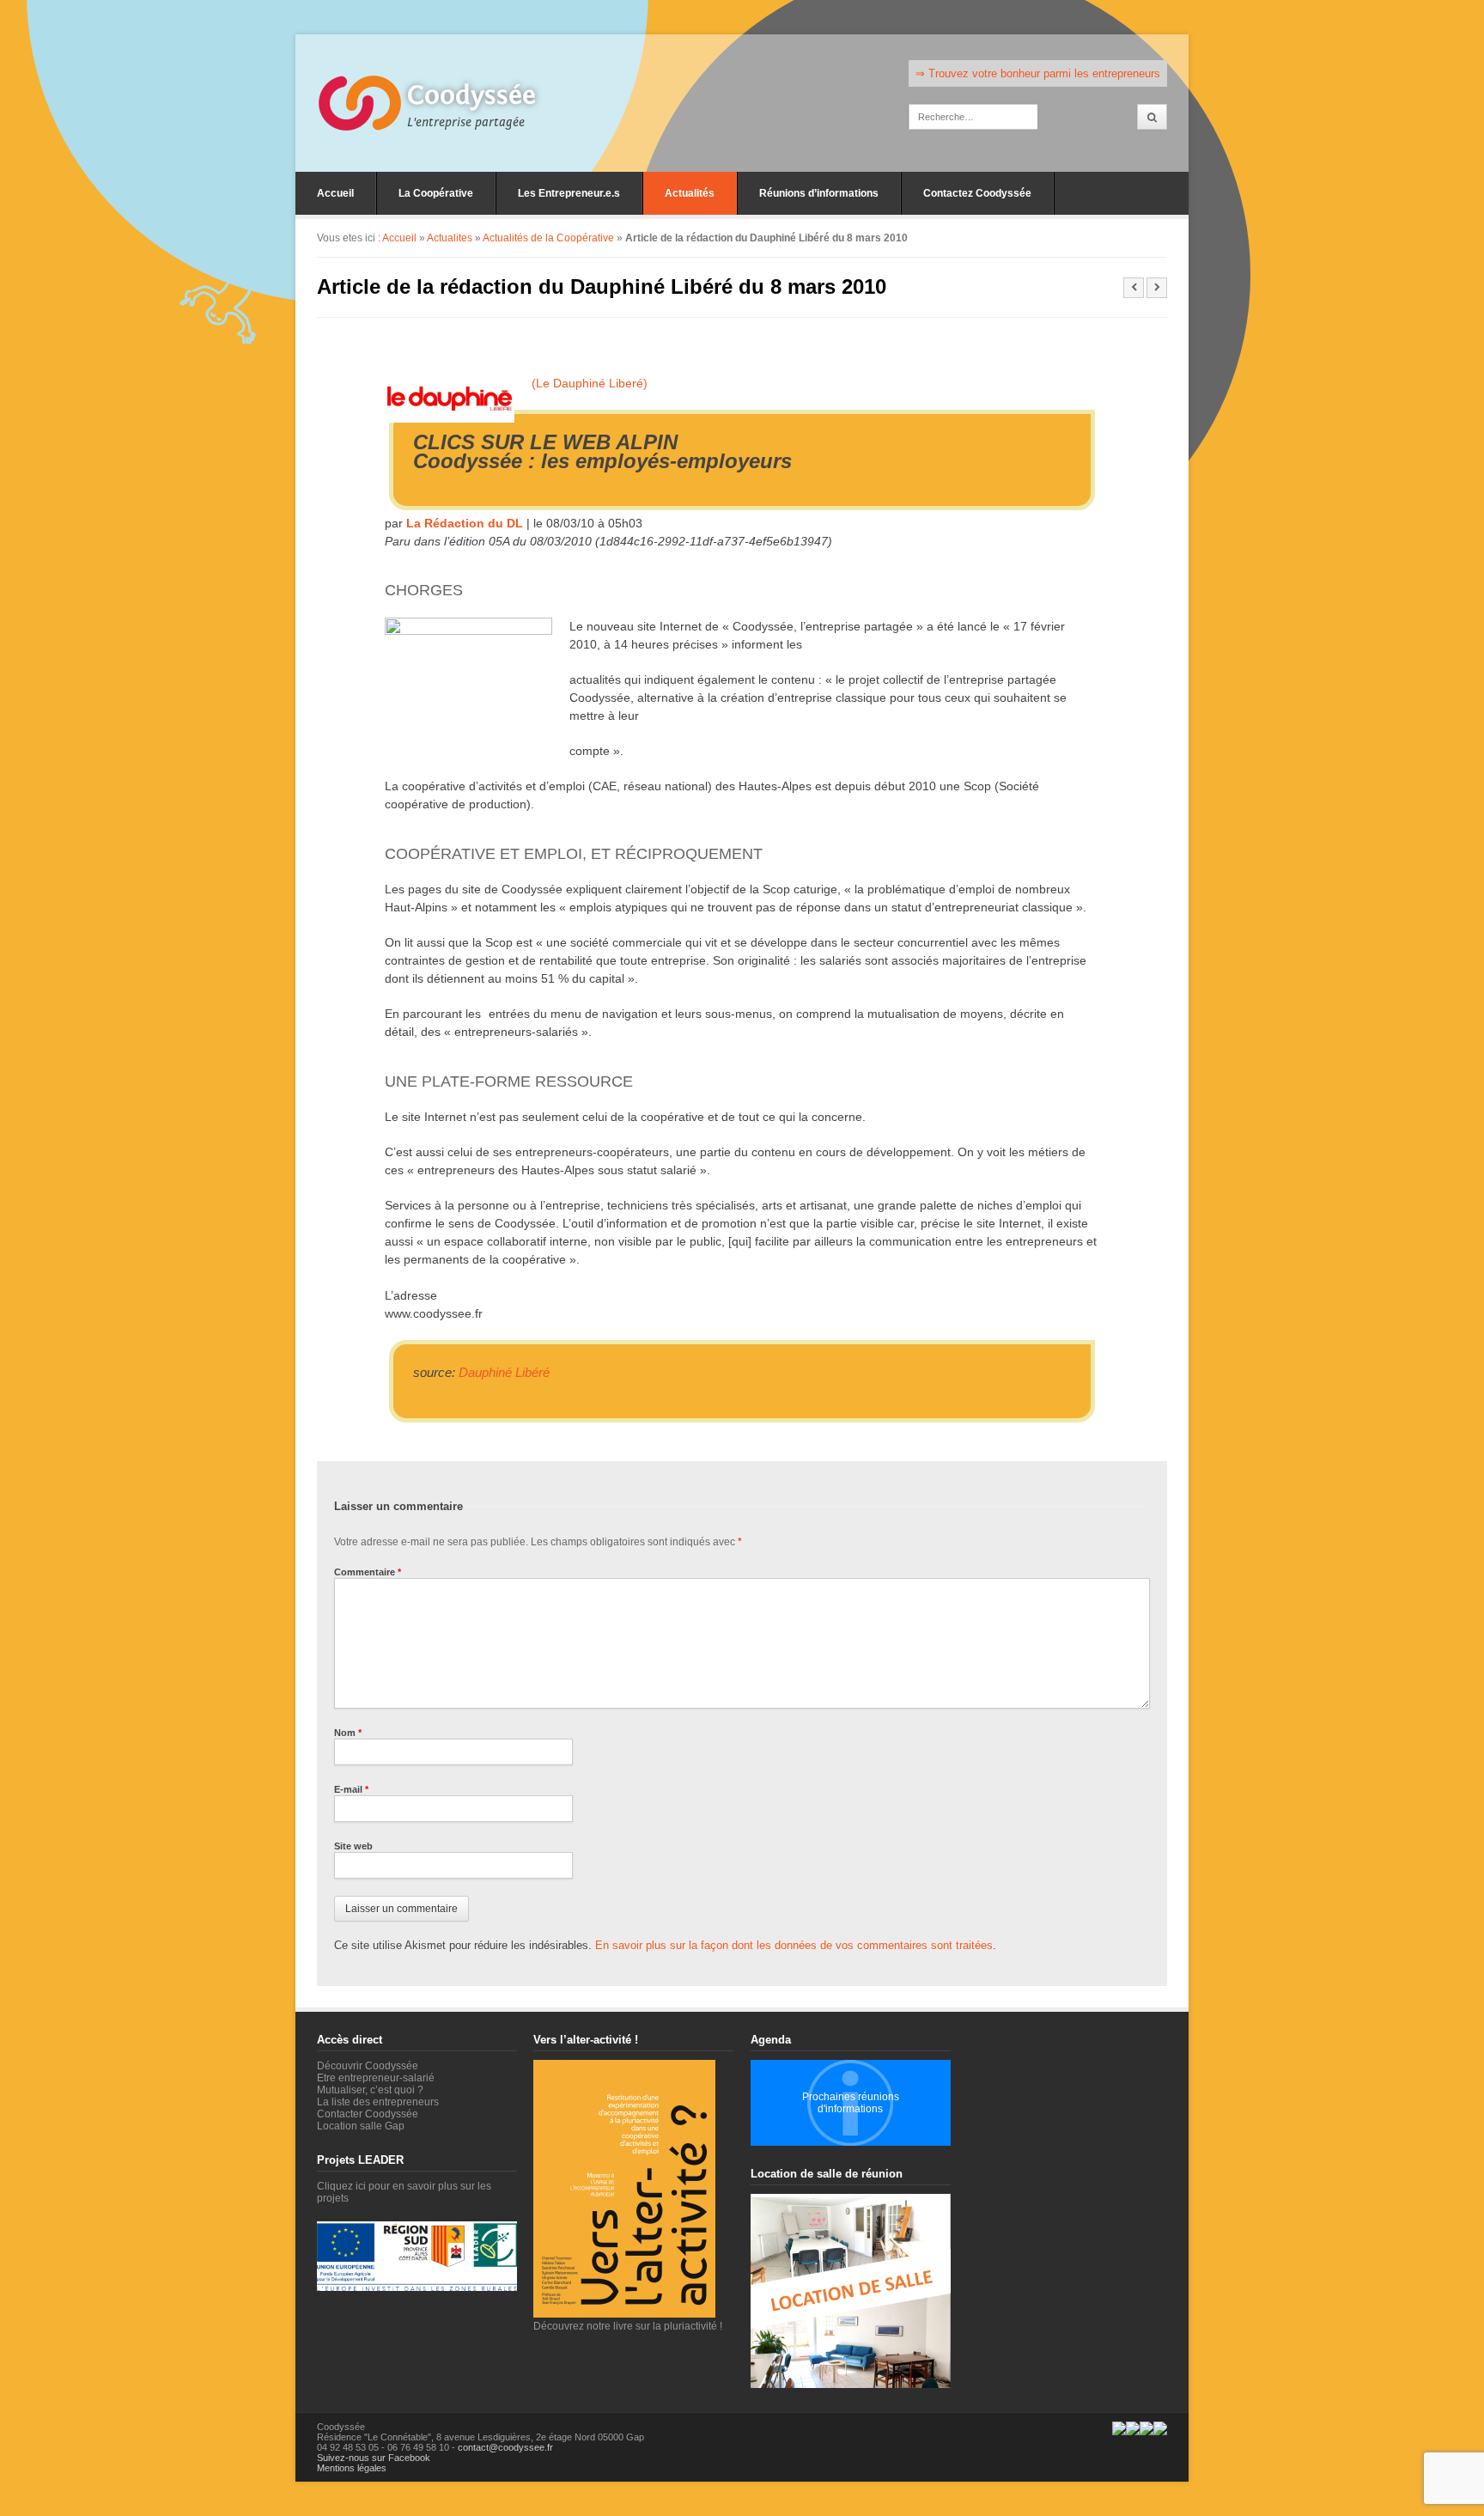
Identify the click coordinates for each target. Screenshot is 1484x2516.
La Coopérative (436, 193)
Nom (348, 1733)
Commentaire (368, 1572)
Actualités (690, 193)
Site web (353, 1846)
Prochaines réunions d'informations (851, 2103)
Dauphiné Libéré (504, 1372)
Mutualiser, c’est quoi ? (370, 2090)
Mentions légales (352, 2468)
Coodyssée (471, 95)
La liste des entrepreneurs (378, 2102)
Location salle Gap (361, 2126)
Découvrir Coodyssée (368, 2066)
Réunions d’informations (819, 193)
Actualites (450, 238)
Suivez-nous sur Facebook (374, 2458)
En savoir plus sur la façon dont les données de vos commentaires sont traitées (794, 1945)
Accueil (335, 193)
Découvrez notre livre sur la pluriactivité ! (628, 2326)
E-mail (351, 1789)
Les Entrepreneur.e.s (569, 193)
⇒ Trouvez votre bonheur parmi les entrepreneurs (1038, 73)
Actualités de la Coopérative (548, 238)
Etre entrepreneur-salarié (376, 2078)
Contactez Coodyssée (977, 193)
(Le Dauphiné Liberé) (590, 383)
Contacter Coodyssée (368, 2114)
